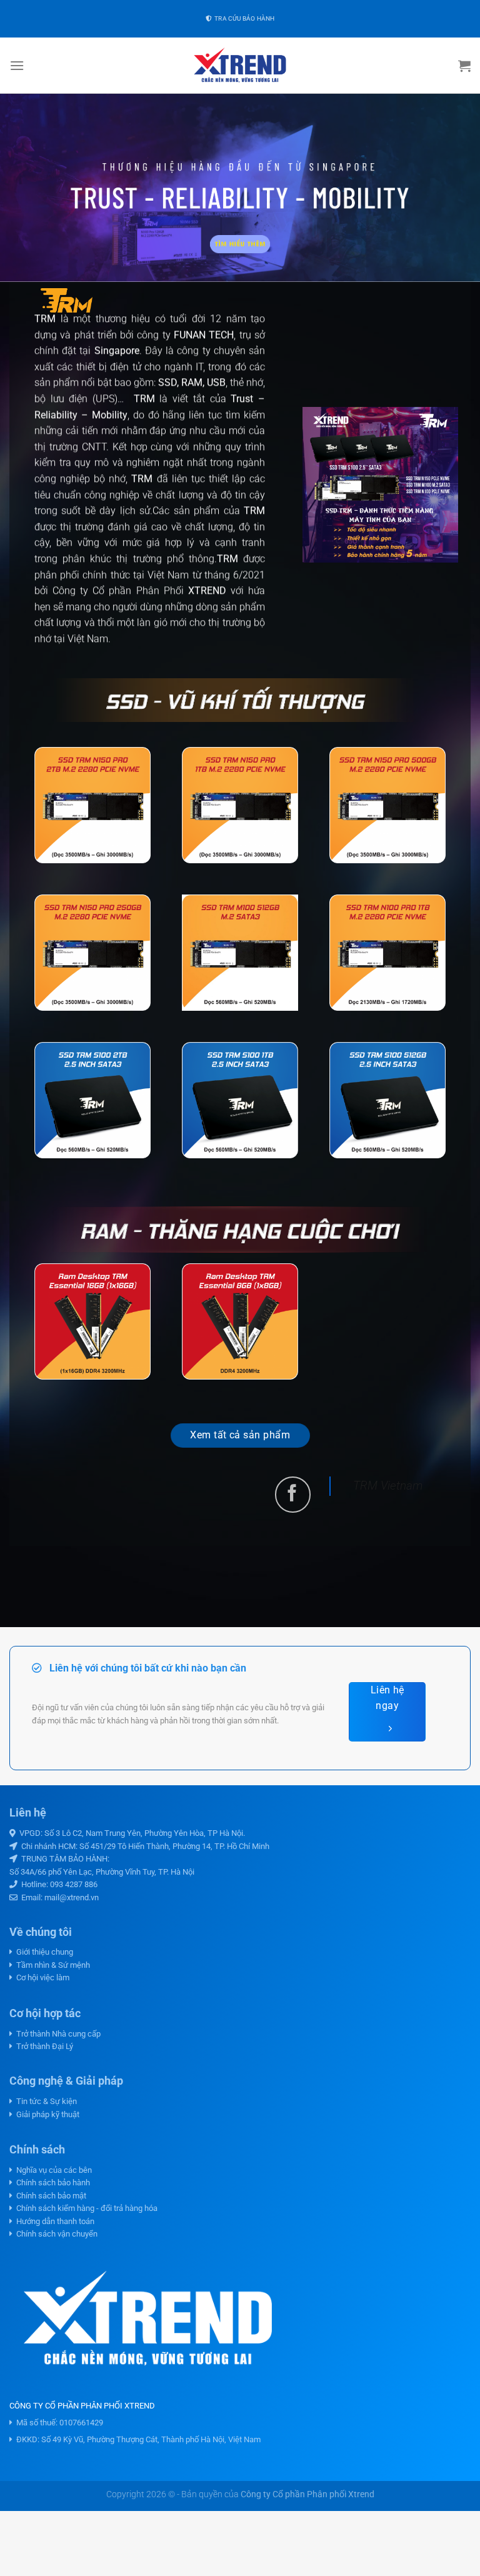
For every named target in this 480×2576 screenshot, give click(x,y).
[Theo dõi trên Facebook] (293, 1494)
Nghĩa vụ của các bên (52, 2170)
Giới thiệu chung (43, 1952)
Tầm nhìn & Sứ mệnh (51, 1965)
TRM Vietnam (388, 1486)
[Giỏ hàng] (464, 66)
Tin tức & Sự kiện (45, 2101)
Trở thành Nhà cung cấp (57, 2034)
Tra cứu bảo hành (243, 18)
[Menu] (17, 65)
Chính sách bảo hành (51, 2183)
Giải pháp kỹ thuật (46, 2114)
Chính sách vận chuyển (55, 2234)
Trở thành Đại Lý (43, 2046)
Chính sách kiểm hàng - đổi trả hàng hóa (85, 2208)
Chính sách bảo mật (49, 2196)
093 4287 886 (74, 1884)
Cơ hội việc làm (41, 1977)
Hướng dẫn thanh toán (53, 2221)
